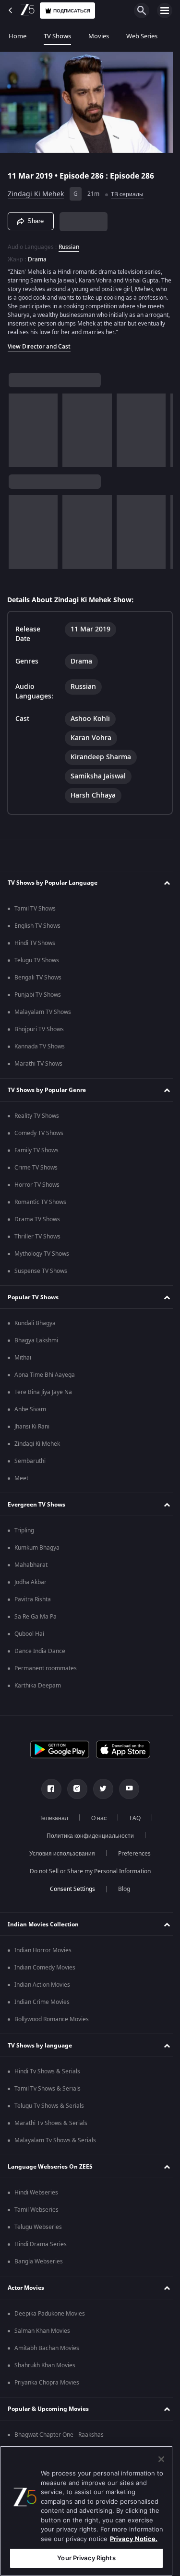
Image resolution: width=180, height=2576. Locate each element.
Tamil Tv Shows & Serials (48, 2093)
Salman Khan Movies (42, 2335)
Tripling (24, 1535)
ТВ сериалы (127, 191)
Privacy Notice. (134, 2539)
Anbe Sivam (30, 1414)
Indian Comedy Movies (45, 1972)
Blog (121, 1893)
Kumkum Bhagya (37, 1552)
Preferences (131, 1858)
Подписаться (72, 11)
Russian (69, 243)
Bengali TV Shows (38, 982)
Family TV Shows (36, 1155)
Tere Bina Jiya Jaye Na (43, 1396)
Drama (37, 256)
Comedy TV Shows (39, 1137)
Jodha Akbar (30, 1586)
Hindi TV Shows (35, 947)
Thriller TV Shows (37, 1241)
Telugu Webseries (38, 2231)
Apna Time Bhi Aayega (45, 1379)
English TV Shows (37, 930)
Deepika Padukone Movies (50, 2318)
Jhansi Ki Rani (32, 1431)
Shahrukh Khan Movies (45, 2370)
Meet (21, 1483)
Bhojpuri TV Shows (39, 1034)
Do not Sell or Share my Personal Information (86, 1876)
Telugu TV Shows (37, 965)
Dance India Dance (40, 1655)
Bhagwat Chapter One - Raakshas (59, 2439)
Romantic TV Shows (40, 1206)
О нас (96, 1822)
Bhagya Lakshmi (36, 1345)
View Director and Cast (39, 351)
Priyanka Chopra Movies (47, 2387)
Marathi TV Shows (38, 1068)
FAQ (132, 1822)
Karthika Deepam (38, 1690)
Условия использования (59, 1858)
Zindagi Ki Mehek (36, 190)
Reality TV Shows (37, 1120)
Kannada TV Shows (40, 1051)
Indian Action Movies (42, 1989)
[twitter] (99, 1793)
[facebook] (48, 1793)
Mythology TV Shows (42, 1258)
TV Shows (57, 36)
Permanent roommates (46, 1673)
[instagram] (73, 1793)
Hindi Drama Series (41, 2249)
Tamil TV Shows (35, 913)
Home (18, 36)
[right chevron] (19, 435)
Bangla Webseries (39, 2266)
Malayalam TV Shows (43, 1016)
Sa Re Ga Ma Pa (36, 1621)
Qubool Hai (29, 1638)
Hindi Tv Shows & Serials (47, 2076)
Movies (99, 36)
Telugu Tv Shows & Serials (49, 2110)
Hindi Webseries (36, 2197)
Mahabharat (31, 1569)
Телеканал (50, 1822)
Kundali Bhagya (35, 1327)
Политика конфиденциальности (86, 1840)
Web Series (142, 36)
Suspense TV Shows (41, 1275)
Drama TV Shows (37, 1224)
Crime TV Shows (36, 1172)
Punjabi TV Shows (38, 999)
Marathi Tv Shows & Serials (51, 2127)
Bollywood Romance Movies (52, 2024)
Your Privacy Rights (86, 2558)
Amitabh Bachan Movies (47, 2352)
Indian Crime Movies (42, 2006)
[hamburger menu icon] (165, 11)
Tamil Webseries (36, 2214)
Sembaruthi (30, 1465)
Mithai (23, 1362)
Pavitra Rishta (33, 1604)
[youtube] (125, 1793)
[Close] (161, 2459)
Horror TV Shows (37, 1189)
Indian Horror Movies (43, 1955)
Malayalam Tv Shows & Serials (55, 2145)
